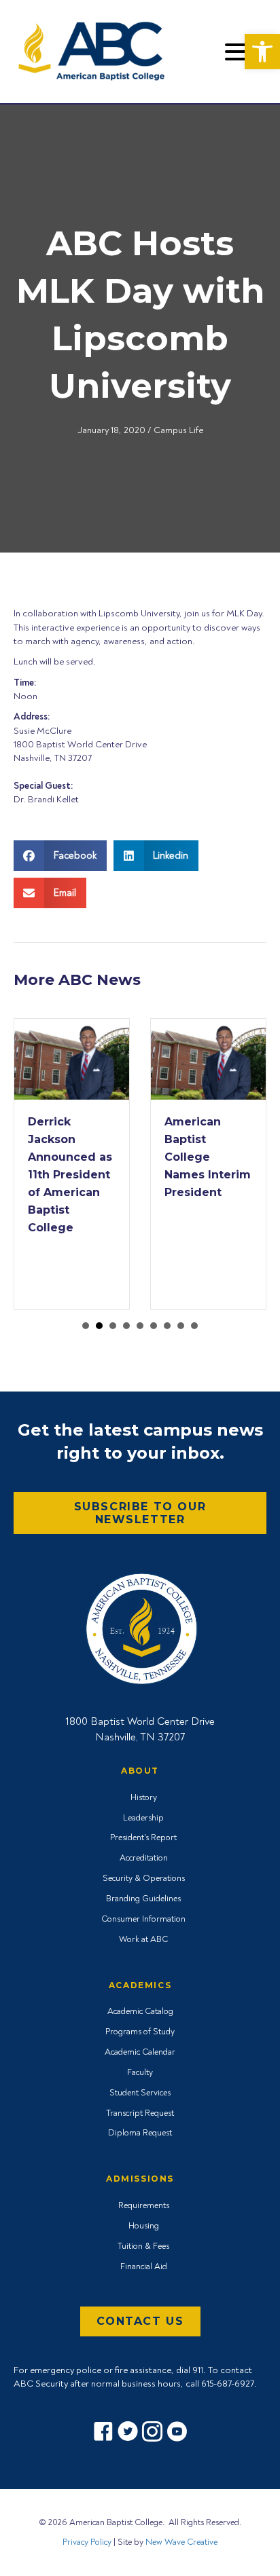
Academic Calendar (140, 2052)
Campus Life (178, 430)
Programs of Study (140, 2032)
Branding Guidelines (143, 1899)
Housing (144, 2226)
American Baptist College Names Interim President (208, 1157)
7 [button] (167, 1326)
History (144, 1797)
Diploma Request (140, 2133)
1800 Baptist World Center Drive (140, 1721)
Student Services (140, 2093)
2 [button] (99, 1326)
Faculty (140, 2072)
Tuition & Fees (143, 2246)
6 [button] (154, 1326)
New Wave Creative (181, 2542)
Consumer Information (143, 1919)
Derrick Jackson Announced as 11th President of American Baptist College (70, 1175)
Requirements (144, 2205)
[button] (262, 52)
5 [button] (140, 1326)
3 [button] (113, 1326)
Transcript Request (140, 2113)
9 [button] (194, 1326)
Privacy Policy (87, 2542)
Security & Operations (144, 1878)
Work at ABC (143, 1939)
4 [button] (126, 1326)
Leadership (143, 1818)
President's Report (143, 1837)
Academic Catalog (140, 2011)
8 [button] (181, 1326)
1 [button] (86, 1326)
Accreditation (144, 1858)
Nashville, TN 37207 (140, 1737)
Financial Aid (144, 2266)
